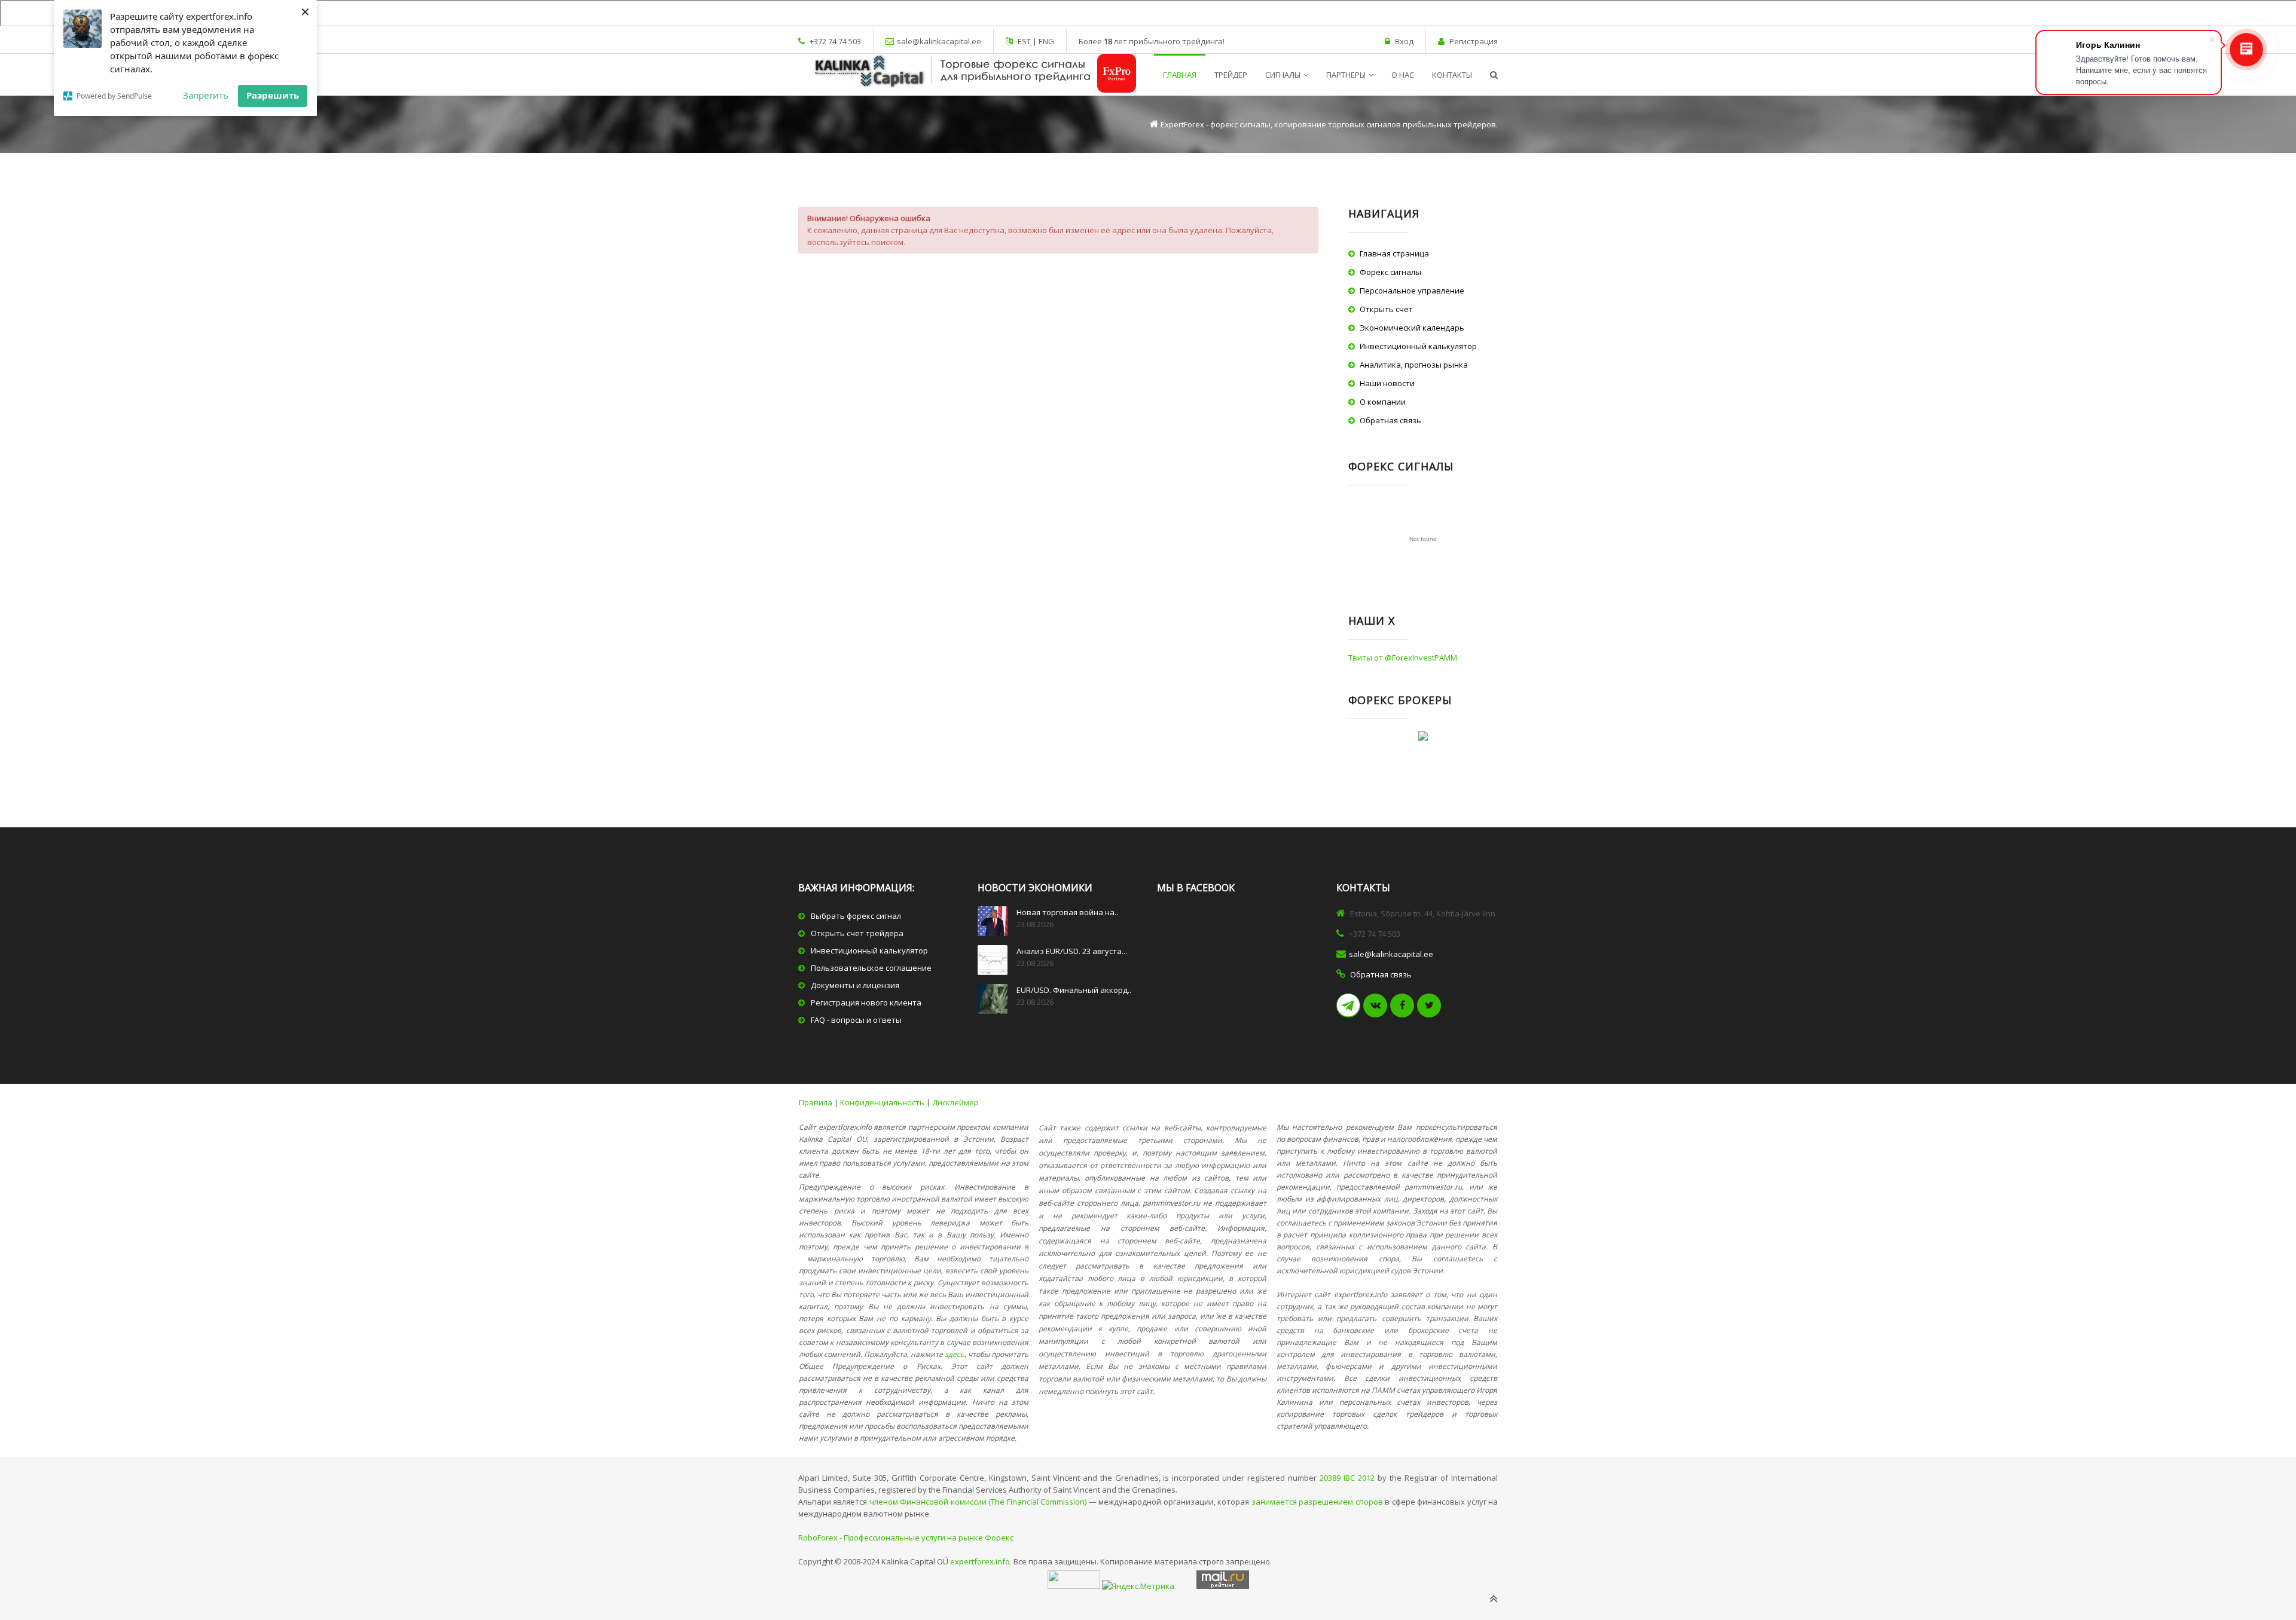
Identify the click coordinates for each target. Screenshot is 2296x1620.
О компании (1383, 402)
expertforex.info (980, 1561)
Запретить (206, 95)
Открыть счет (1386, 309)
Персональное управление (1412, 291)
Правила (816, 1102)
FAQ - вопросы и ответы (856, 1020)
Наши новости (1387, 383)
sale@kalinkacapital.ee (939, 41)
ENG (1045, 41)
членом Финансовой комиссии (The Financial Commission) (978, 1502)
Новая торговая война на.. (1067, 912)
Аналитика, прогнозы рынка (1414, 365)
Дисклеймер (955, 1102)
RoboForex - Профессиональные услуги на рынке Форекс (906, 1538)
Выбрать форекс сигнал (856, 916)
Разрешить (273, 95)
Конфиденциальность (882, 1102)
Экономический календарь (1412, 328)
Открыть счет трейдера (857, 933)
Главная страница (1394, 253)
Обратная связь (1390, 420)
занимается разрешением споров (1317, 1502)
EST (1025, 41)
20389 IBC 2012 (1347, 1478)
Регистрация (1474, 41)
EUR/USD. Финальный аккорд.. (1074, 990)
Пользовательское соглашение (871, 968)
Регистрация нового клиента (866, 1002)
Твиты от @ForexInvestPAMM (1403, 658)
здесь (955, 1354)
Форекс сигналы (1390, 272)
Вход (1404, 41)
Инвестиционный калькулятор (1418, 346)
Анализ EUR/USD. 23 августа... (1072, 951)
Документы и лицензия (855, 985)
